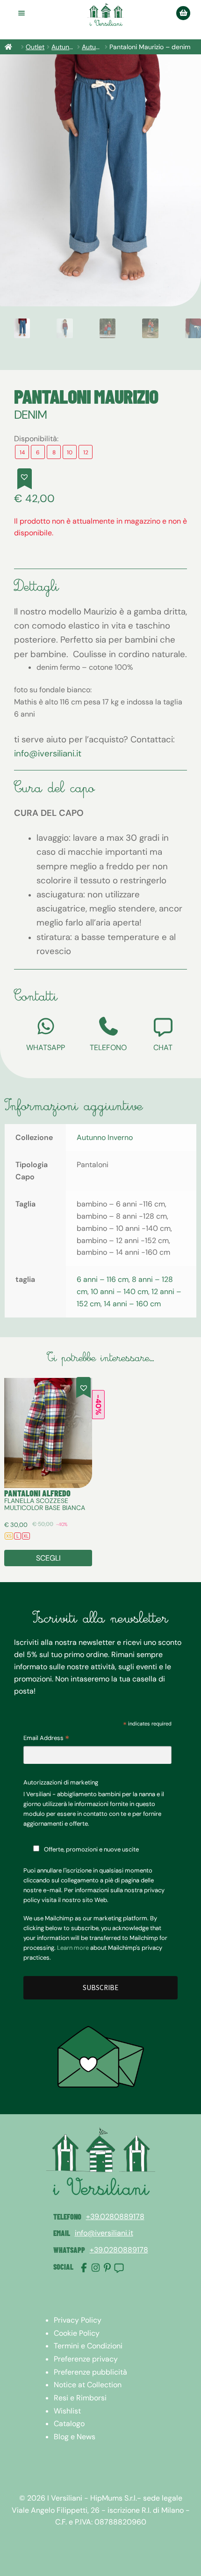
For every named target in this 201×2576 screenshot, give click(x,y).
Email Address (46, 1739)
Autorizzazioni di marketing (61, 1782)
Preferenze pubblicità (90, 2372)
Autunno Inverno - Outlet (63, 47)
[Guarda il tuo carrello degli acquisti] (183, 13)
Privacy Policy (78, 2320)
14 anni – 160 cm (132, 1304)
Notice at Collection (88, 2385)
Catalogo (69, 2424)
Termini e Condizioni (88, 2346)
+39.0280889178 (115, 2217)
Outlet (35, 47)
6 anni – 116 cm (103, 1279)
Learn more (73, 1948)
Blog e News (75, 2437)
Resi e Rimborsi (80, 2398)
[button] (25, 479)
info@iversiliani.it (48, 753)
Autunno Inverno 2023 (92, 47)
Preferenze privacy (86, 2359)
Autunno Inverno (105, 1137)
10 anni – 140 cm (119, 1292)
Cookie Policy (77, 2333)
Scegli (48, 1558)
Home (12, 47)
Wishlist (67, 2411)
